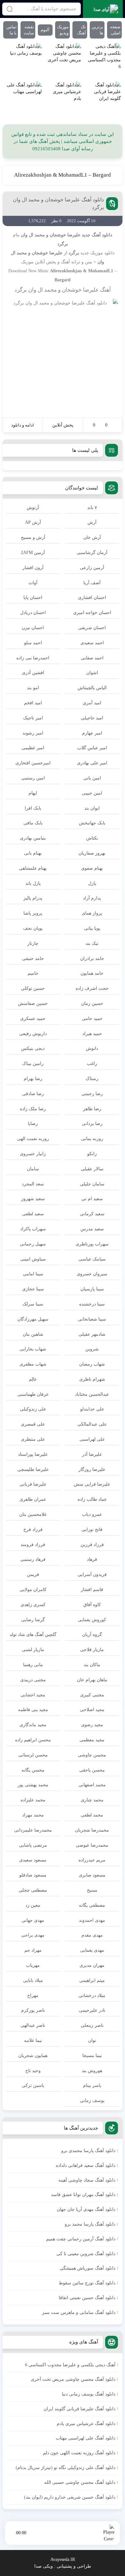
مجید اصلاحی (92, 1710)
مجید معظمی (92, 1740)
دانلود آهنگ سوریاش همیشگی (88, 2268)
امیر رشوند (33, 733)
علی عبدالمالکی (92, 1424)
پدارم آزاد (92, 898)
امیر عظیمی (33, 748)
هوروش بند (92, 2071)
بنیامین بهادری (33, 838)
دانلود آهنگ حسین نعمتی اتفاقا (87, 2298)
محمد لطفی (92, 1815)
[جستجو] (10, 9)
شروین (92, 1349)
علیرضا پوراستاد (33, 1454)
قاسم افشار (92, 1590)
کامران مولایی (33, 1590)
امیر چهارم (92, 733)
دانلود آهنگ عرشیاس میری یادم (86, 2424)
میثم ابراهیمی (92, 1980)
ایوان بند (92, 808)
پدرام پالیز (33, 898)
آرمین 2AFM (33, 553)
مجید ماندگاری (33, 1725)
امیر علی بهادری (92, 763)
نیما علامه (33, 2040)
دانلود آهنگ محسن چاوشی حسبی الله (80, 2482)
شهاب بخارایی (33, 1349)
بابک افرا (33, 808)
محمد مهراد (33, 1815)
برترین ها (97, 30)
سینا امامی (33, 1274)
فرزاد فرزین (92, 1545)
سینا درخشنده (92, 1304)
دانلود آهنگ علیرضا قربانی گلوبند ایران (79, 2409)
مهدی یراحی (33, 1935)
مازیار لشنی (33, 1650)
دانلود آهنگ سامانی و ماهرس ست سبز (79, 2312)
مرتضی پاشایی (33, 1845)
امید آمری (92, 703)
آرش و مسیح (33, 537)
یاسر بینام (92, 2085)
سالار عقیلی (92, 1169)
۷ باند (92, 508)
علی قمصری (33, 1424)
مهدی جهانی (33, 1920)
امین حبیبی (92, 793)
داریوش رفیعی (33, 1034)
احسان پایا (33, 598)
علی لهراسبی (92, 1439)
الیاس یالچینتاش (92, 688)
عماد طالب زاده (92, 1499)
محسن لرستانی (33, 1755)
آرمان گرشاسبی (92, 553)
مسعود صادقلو (33, 1875)
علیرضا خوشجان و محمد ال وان (51, 235)
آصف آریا (92, 583)
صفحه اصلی (115, 30)
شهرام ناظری (92, 1379)
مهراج (33, 1996)
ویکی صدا (44, 2566)
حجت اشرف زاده (92, 988)
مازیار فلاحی (92, 1650)
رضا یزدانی (92, 1124)
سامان (33, 1169)
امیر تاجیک (33, 718)
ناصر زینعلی (92, 2025)
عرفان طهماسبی (33, 1394)
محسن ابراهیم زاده (33, 1740)
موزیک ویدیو (63, 30)
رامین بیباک (33, 1064)
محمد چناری (92, 1800)
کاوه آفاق (92, 1605)
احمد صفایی (92, 658)
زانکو (92, 1154)
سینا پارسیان (92, 1289)
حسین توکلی (33, 988)
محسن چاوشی (92, 1755)
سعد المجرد (33, 1184)
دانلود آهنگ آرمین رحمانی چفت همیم (81, 2239)
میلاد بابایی (33, 1980)
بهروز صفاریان (92, 853)
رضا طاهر (92, 1109)
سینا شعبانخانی (92, 1319)
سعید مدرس (92, 1229)
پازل (92, 883)
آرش (92, 522)
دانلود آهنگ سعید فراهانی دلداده (86, 2165)
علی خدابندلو (92, 1409)
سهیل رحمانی (33, 1244)
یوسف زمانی (92, 2101)
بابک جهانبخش (92, 823)
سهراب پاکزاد (33, 1229)
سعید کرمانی (92, 1214)
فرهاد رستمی (33, 1559)
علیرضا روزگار (92, 1469)
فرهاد (92, 1559)
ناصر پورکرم (33, 2010)
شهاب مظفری (33, 1364)
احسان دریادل (33, 613)
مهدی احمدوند (92, 1920)
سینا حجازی (33, 1289)
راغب (92, 1064)
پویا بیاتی (92, 928)
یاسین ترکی (33, 2085)
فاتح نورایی (92, 1530)
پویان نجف (33, 928)
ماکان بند (92, 1665)
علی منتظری (33, 1439)
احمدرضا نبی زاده (33, 658)
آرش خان (92, 537)
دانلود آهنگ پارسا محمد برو (90, 2224)
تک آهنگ (82, 30)
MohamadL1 (101, 271)
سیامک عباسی (92, 1259)
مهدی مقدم (92, 1935)
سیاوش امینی (33, 1259)
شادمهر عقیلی (92, 1334)
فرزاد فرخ (33, 1530)
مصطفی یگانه (92, 1905)
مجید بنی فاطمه (33, 1710)
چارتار (33, 943)
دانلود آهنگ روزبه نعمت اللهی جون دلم (79, 2453)
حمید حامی (92, 1019)
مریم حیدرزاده (92, 1860)
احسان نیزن (33, 628)
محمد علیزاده (33, 1800)
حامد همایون (92, 973)
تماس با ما (12, 30)
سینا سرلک (33, 1304)
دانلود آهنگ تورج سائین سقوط (87, 2283)
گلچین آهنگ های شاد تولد (33, 1635)
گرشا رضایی (33, 1620)
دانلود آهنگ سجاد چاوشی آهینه (87, 2180)
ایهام (33, 793)
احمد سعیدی (92, 643)
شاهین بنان (33, 1334)
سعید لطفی (33, 1214)
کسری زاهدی (33, 1605)
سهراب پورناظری (92, 1244)
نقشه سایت (29, 30)
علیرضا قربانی (33, 1484)
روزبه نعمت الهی (33, 1139)
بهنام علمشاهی (33, 868)
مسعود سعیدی (33, 1860)
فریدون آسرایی (92, 1574)
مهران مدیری (92, 1965)
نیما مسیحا (92, 2056)
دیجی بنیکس (33, 1048)
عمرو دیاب (92, 1514)
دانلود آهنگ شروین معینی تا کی (86, 2254)
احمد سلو (33, 643)
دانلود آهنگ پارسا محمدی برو (88, 2151)
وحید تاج (33, 2071)
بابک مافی (33, 823)
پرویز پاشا (33, 913)
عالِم (33, 1379)
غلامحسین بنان (33, 1514)
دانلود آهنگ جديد (97, 235)
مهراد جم (33, 1950)
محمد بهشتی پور (33, 1785)
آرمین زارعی (92, 568)
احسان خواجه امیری (92, 613)
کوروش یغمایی (92, 1620)
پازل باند (33, 883)
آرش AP (33, 522)
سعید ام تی (92, 1199)
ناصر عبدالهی (33, 2025)
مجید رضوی (92, 1725)
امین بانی (92, 778)
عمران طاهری (33, 1499)
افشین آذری (33, 673)
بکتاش (92, 838)
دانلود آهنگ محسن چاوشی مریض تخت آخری (73, 2379)
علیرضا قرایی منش (92, 1484)
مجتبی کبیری (92, 1695)
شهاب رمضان (92, 1364)
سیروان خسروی (92, 1274)
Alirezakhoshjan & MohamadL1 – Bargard (63, 175)
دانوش (92, 1048)
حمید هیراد (92, 1034)
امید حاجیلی (92, 718)
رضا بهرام (33, 1079)
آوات (33, 583)
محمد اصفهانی (92, 1785)
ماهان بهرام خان (92, 1680)
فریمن (33, 1574)
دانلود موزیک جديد (97, 253)
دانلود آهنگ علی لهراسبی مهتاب (86, 2438)
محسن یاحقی (92, 1770)
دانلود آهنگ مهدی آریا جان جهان (86, 2209)
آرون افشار (33, 568)
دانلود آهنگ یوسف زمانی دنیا (89, 2394)
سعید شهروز (33, 1199)
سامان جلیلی (92, 1184)
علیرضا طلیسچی (33, 1469)
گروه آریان (92, 1635)
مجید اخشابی (33, 1695)
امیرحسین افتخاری (33, 763)
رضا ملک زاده (33, 1109)
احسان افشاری (92, 598)
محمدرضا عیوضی (92, 1845)
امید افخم (33, 703)
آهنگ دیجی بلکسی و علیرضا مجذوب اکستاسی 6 (70, 2365)
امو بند (33, 688)
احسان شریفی (92, 628)
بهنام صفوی (92, 868)
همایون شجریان (33, 2056)
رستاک (92, 1079)
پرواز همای (92, 913)
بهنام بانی (33, 853)
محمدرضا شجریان (92, 1830)
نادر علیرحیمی (92, 2010)
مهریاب (33, 1965)
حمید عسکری (33, 1019)
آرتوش (33, 508)
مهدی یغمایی (92, 1950)
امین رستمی (33, 778)
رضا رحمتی (92, 1094)
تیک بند (92, 943)
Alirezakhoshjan (66, 271)
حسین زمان (92, 1003)
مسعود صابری (92, 1875)
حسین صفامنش (33, 1003)
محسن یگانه (33, 1770)
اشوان (92, 673)
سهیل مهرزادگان (33, 1319)
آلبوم (45, 30)
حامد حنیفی (33, 958)
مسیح (92, 1890)
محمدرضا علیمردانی (33, 1830)
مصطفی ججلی (33, 1890)
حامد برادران (92, 958)
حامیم (33, 973)
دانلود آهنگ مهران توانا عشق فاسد (83, 2195)
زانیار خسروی (33, 1154)
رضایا (33, 1124)
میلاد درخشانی (92, 1996)
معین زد (33, 1905)
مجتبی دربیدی (33, 1680)
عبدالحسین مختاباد (92, 1394)
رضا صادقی (33, 1094)
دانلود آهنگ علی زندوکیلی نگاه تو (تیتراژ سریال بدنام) (66, 2468)
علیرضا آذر (92, 1454)
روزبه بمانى (92, 1139)
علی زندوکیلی (33, 1409)
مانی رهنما (33, 1665)
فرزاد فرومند (33, 1545)
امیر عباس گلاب (92, 748)
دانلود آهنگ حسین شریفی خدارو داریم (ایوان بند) (70, 2497)
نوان (92, 2040)
